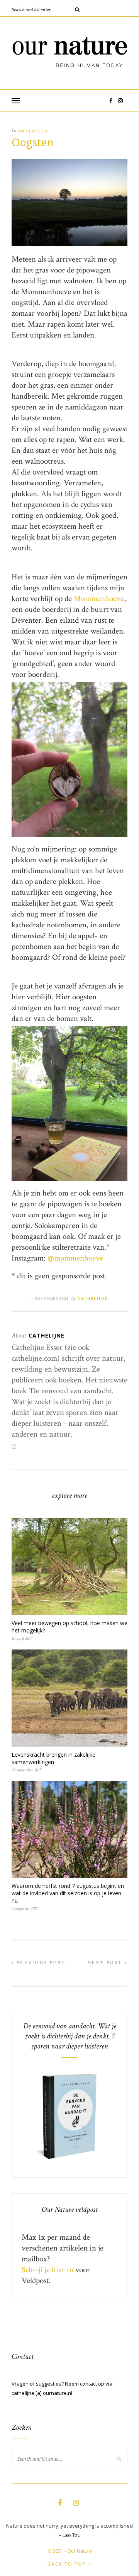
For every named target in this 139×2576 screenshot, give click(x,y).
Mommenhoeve (99, 599)
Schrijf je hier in (47, 2270)
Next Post (106, 1963)
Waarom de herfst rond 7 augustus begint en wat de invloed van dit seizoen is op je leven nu (68, 1893)
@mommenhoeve (75, 1258)
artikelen (33, 131)
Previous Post (40, 1963)
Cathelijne (93, 1299)
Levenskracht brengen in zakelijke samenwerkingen (53, 1758)
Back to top (68, 2564)
